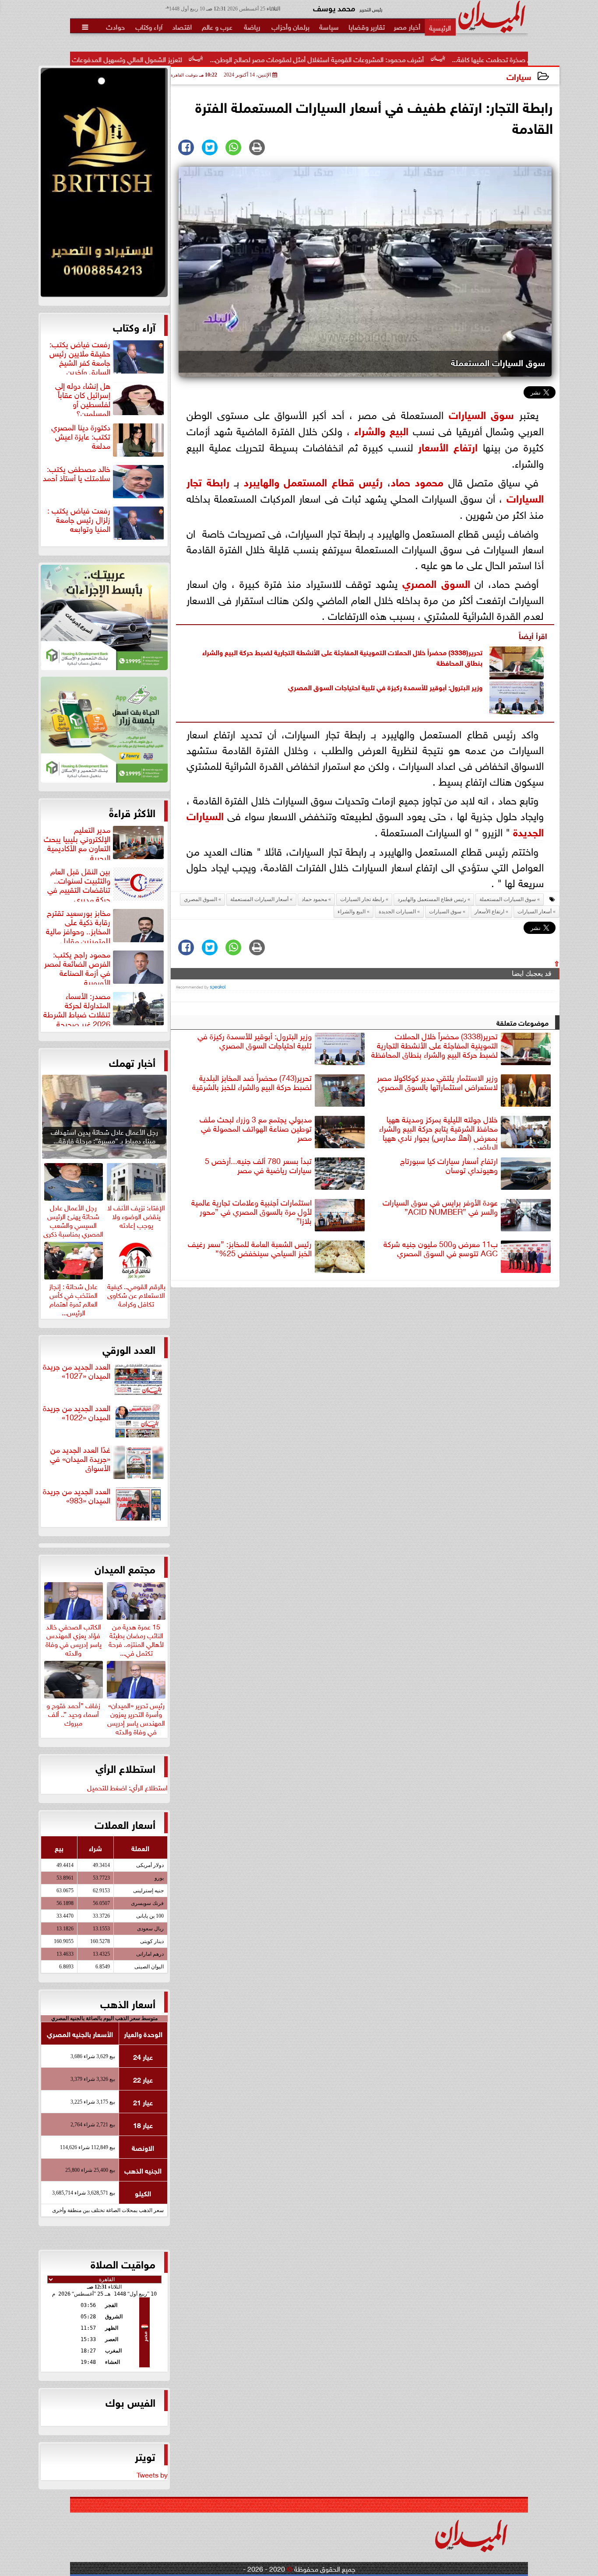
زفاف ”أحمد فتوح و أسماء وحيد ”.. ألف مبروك (73, 1713)
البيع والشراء (381, 430)
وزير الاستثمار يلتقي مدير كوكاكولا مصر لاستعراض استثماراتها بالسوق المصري (437, 1082)
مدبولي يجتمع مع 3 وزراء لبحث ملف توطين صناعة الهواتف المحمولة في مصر (256, 1129)
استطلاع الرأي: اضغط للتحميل (127, 1787)
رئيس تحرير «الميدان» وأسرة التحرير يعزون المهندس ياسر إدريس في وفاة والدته (136, 1717)
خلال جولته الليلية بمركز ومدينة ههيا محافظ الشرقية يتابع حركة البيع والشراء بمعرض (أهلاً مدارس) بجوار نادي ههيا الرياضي (438, 1132)
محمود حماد (417, 481)
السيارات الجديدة (397, 912)
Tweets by (152, 2474)
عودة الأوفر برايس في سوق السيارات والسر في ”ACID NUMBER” (440, 1207)
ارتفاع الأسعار (448, 446)
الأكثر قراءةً (132, 812)
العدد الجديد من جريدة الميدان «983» (77, 1496)
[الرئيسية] (440, 27)
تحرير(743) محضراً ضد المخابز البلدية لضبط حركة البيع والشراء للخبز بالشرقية (252, 1082)
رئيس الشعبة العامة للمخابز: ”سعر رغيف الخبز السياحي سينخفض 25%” (250, 1249)
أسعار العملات (125, 1824)
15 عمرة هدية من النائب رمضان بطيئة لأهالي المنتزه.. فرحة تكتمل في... (136, 1638)
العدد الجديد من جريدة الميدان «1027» (77, 1371)
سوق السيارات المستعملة (508, 899)
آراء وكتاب (134, 326)
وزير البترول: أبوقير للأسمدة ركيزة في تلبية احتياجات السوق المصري (385, 687)
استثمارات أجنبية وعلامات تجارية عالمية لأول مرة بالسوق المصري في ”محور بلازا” (252, 1212)
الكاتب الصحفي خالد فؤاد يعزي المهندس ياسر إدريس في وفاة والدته (74, 1638)
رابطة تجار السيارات (362, 899)
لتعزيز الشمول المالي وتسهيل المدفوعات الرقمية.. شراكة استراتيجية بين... (185, 59)
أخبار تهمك (132, 1062)
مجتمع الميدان (125, 1568)
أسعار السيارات (535, 912)
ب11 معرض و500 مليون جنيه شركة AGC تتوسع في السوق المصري (441, 1249)
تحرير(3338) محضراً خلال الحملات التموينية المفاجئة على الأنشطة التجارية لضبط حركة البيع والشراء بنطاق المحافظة (342, 657)
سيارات (519, 76)
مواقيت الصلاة (123, 2263)
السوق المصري (436, 582)
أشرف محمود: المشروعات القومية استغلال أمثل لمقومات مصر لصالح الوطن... (420, 59)
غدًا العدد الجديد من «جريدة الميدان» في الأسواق (80, 1459)
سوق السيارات (482, 414)
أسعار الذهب (128, 2003)
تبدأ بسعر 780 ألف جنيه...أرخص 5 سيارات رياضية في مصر (258, 1166)
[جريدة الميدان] (104, 185)
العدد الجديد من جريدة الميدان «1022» (77, 1413)
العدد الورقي (129, 1349)
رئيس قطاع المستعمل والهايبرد (313, 481)
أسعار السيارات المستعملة (259, 899)
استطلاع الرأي (125, 1768)
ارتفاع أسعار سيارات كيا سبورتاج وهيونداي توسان (449, 1166)
